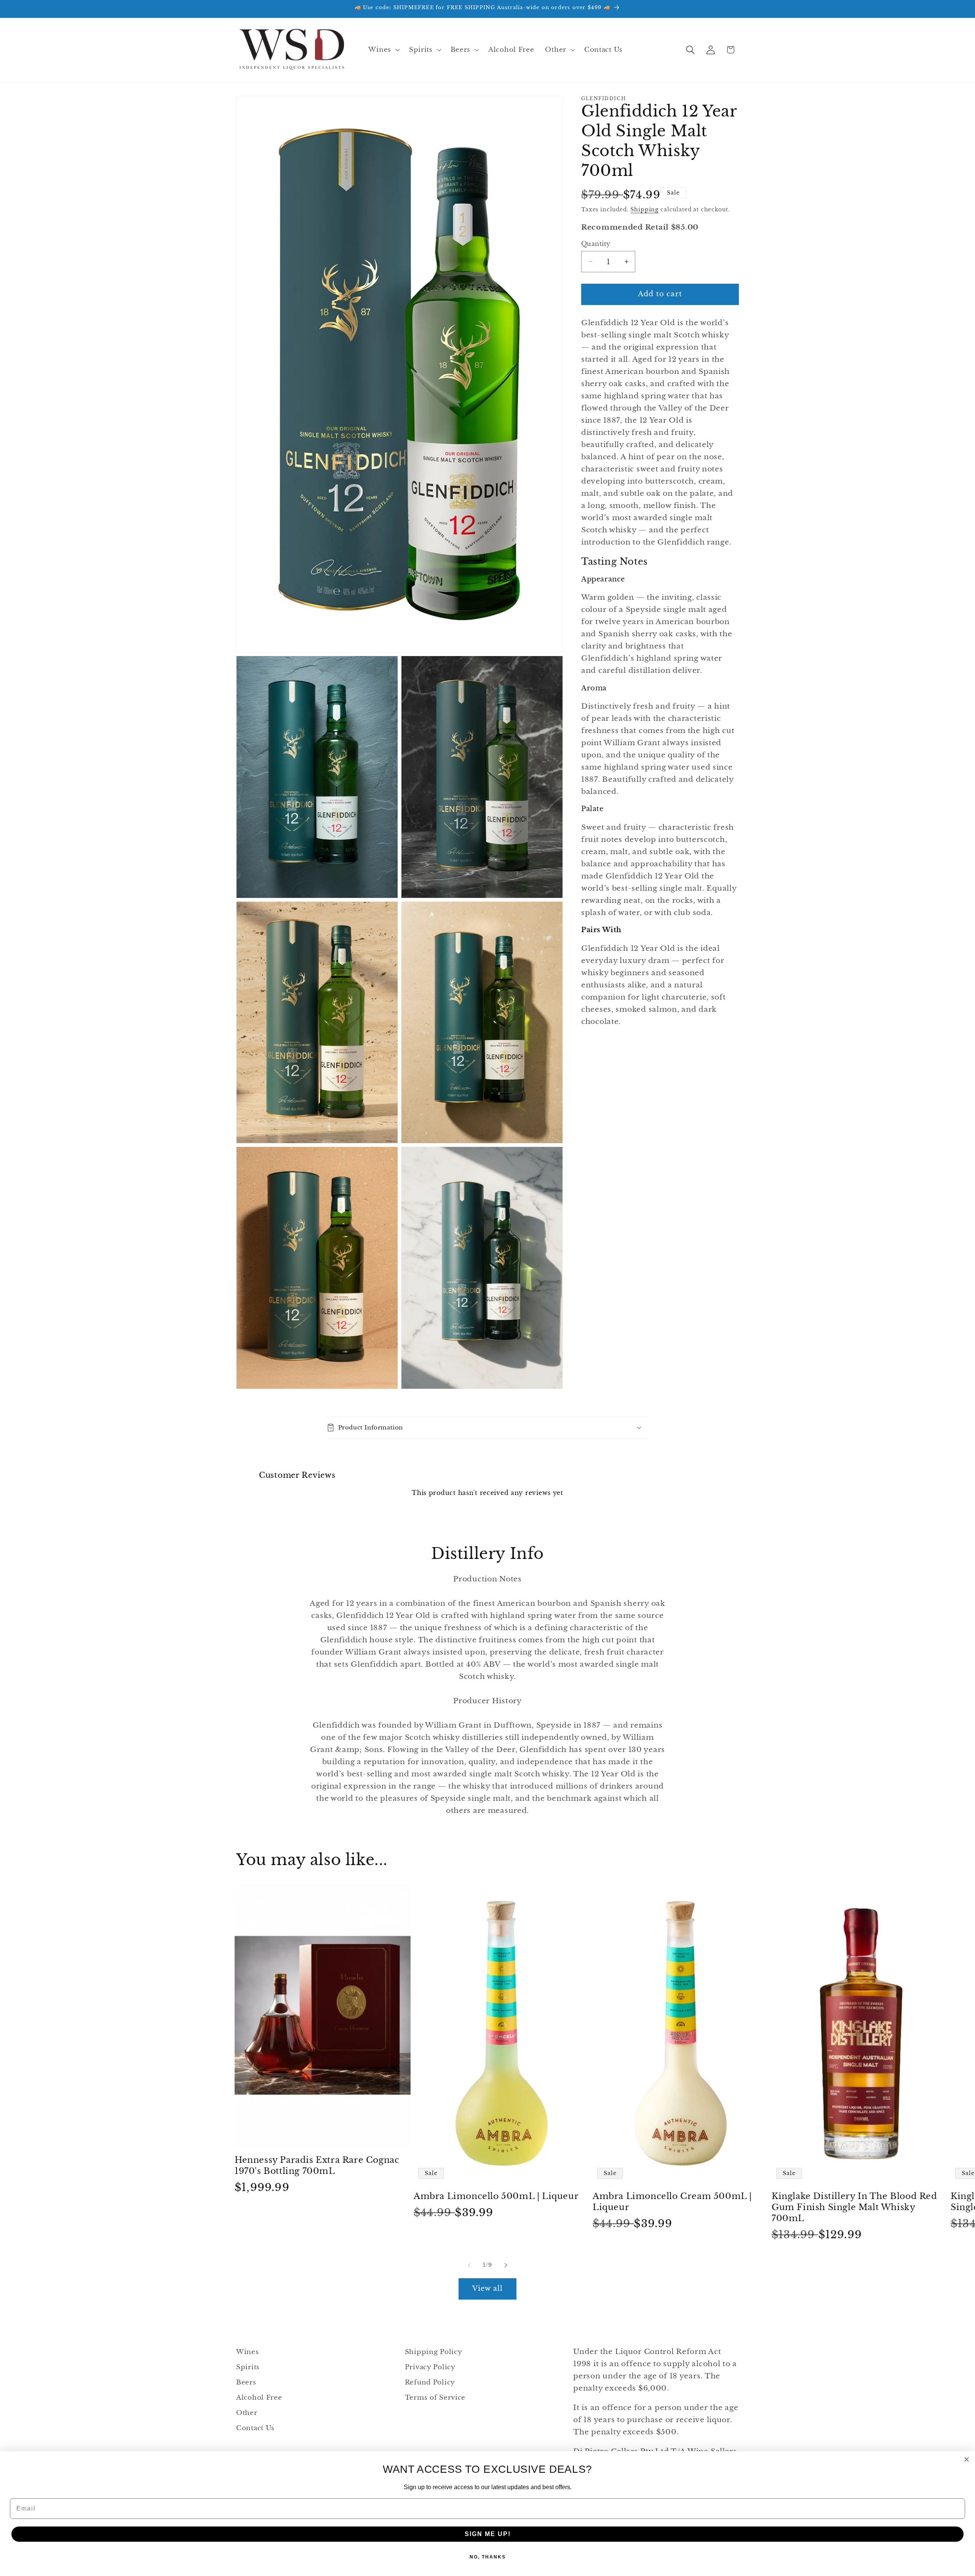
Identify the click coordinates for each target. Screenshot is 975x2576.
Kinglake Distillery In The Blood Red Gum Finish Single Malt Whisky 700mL (854, 2207)
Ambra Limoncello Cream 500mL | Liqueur (672, 2202)
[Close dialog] (967, 2459)
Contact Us (255, 2428)
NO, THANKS (488, 2557)
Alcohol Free (259, 2398)
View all (488, 2289)
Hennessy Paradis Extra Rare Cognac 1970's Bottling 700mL (317, 2166)
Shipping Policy (434, 2352)
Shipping (644, 209)
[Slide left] (469, 2265)
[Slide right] (506, 2265)
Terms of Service (435, 2398)
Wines (248, 2352)
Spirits (248, 2367)
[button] (383, 50)
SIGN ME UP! (488, 2534)
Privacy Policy (430, 2367)
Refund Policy (430, 2382)
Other (247, 2413)
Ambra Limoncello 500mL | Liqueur (496, 2197)
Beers (246, 2382)
